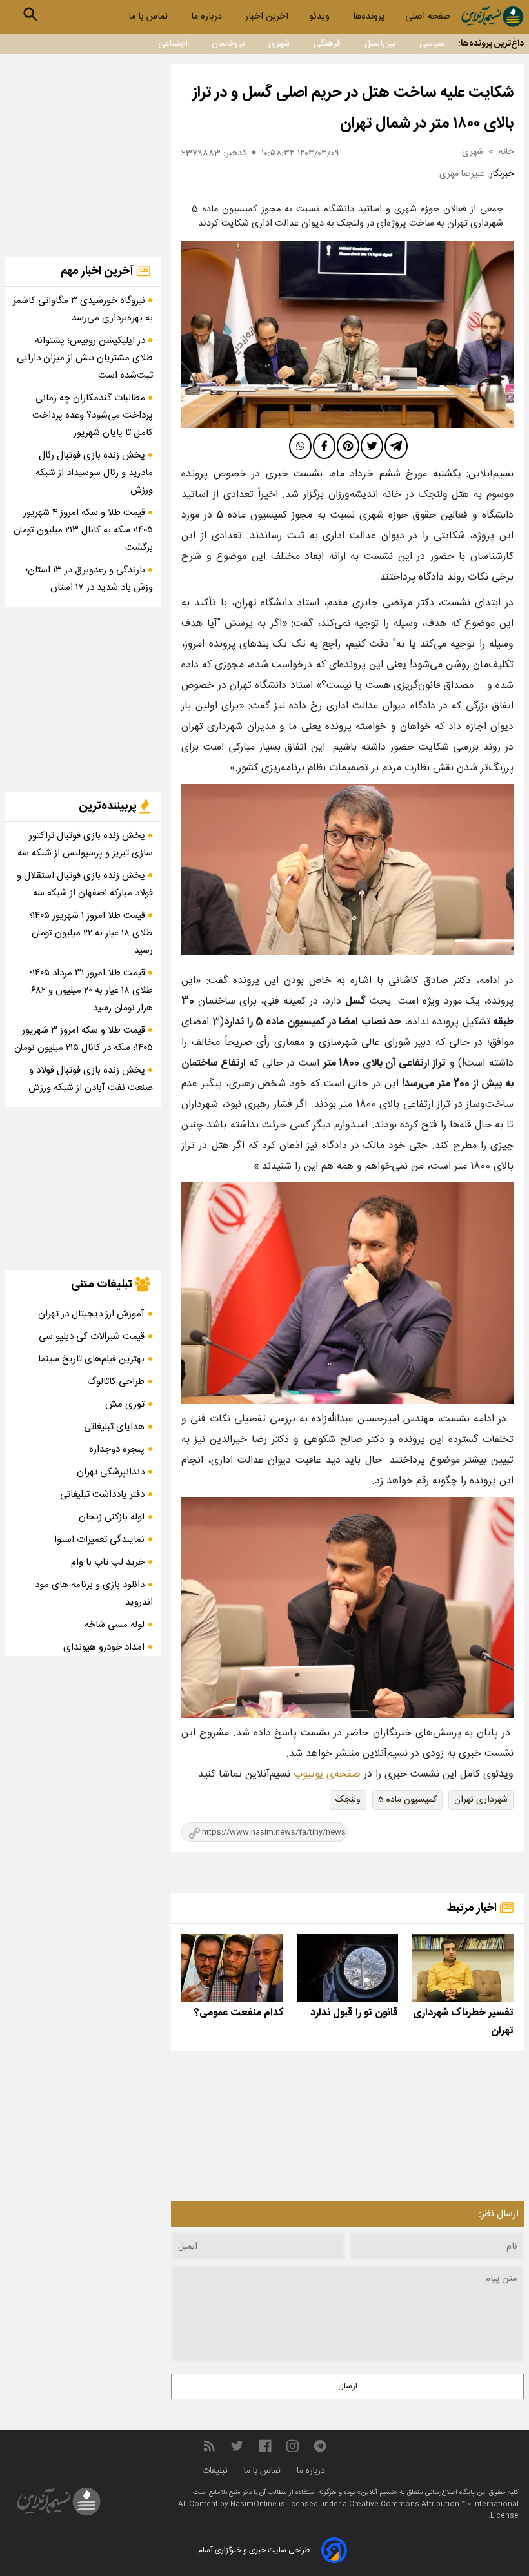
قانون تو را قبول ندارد (354, 2013)
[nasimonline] (265, 2446)
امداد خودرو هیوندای (104, 1647)
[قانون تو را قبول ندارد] (347, 1968)
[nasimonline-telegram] (320, 2446)
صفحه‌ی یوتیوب (325, 1774)
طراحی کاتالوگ (116, 1382)
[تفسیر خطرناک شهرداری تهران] (463, 1968)
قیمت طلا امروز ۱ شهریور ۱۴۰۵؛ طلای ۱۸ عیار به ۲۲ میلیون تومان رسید (91, 933)
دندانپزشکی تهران (111, 1472)
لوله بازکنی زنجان (112, 1517)
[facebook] (324, 446)
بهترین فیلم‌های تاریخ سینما (91, 1359)
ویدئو (321, 17)
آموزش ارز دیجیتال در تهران (91, 1314)
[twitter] (372, 446)
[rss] (209, 2446)
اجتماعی (173, 44)
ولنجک (348, 1800)
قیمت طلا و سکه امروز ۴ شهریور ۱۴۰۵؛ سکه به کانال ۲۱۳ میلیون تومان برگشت (83, 530)
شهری (279, 44)
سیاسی (432, 44)
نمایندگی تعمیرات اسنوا (99, 1540)
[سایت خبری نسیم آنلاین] (492, 16)
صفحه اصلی (428, 17)
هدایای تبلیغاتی (114, 1427)
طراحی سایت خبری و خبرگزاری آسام (254, 2550)
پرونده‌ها (369, 17)
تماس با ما (149, 17)
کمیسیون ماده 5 (407, 1800)
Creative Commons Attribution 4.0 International (434, 2504)
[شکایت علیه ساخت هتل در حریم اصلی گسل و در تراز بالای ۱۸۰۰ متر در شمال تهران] (347, 335)
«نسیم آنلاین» (376, 2493)
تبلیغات (216, 2471)
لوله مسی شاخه (115, 1625)
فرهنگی (327, 44)
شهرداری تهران (481, 1800)
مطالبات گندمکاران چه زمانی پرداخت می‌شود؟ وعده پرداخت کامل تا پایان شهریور (93, 415)
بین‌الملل (380, 44)
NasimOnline (254, 2504)
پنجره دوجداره (117, 1449)
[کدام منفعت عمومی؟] (232, 1968)
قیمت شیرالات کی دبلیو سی (92, 1337)
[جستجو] (30, 14)
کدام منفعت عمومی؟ (238, 2013)
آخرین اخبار (267, 17)
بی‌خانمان (228, 44)
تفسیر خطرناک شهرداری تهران (463, 2022)
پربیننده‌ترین (109, 806)
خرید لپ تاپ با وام (108, 1562)
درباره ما (208, 17)
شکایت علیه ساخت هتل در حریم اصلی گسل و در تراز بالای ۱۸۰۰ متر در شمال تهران (353, 108)
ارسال (348, 2386)
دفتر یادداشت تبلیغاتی (102, 1495)
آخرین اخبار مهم (98, 271)
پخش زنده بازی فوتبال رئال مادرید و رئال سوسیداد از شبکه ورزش (94, 473)
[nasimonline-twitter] (237, 2446)
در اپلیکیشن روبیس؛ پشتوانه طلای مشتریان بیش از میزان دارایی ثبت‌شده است (85, 358)
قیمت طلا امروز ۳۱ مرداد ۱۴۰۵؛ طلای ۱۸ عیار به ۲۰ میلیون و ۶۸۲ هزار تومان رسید (91, 990)
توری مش (125, 1404)
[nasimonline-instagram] (293, 2446)
